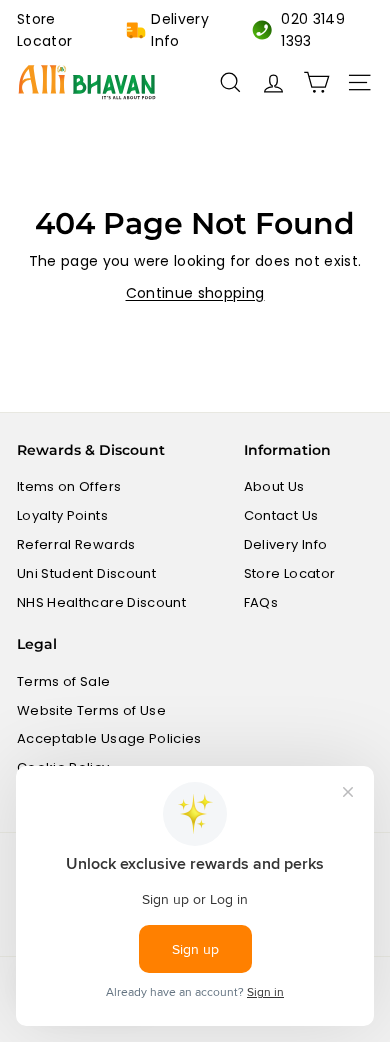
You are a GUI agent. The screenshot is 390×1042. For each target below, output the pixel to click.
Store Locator (44, 30)
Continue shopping (195, 293)
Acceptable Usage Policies (109, 738)
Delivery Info (180, 30)
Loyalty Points (62, 515)
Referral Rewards (76, 544)
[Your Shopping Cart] (316, 82)
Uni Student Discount (86, 573)
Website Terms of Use (91, 710)
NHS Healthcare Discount (101, 602)
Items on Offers (69, 486)
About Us (274, 486)
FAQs (261, 602)
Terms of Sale (64, 681)
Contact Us (281, 515)
